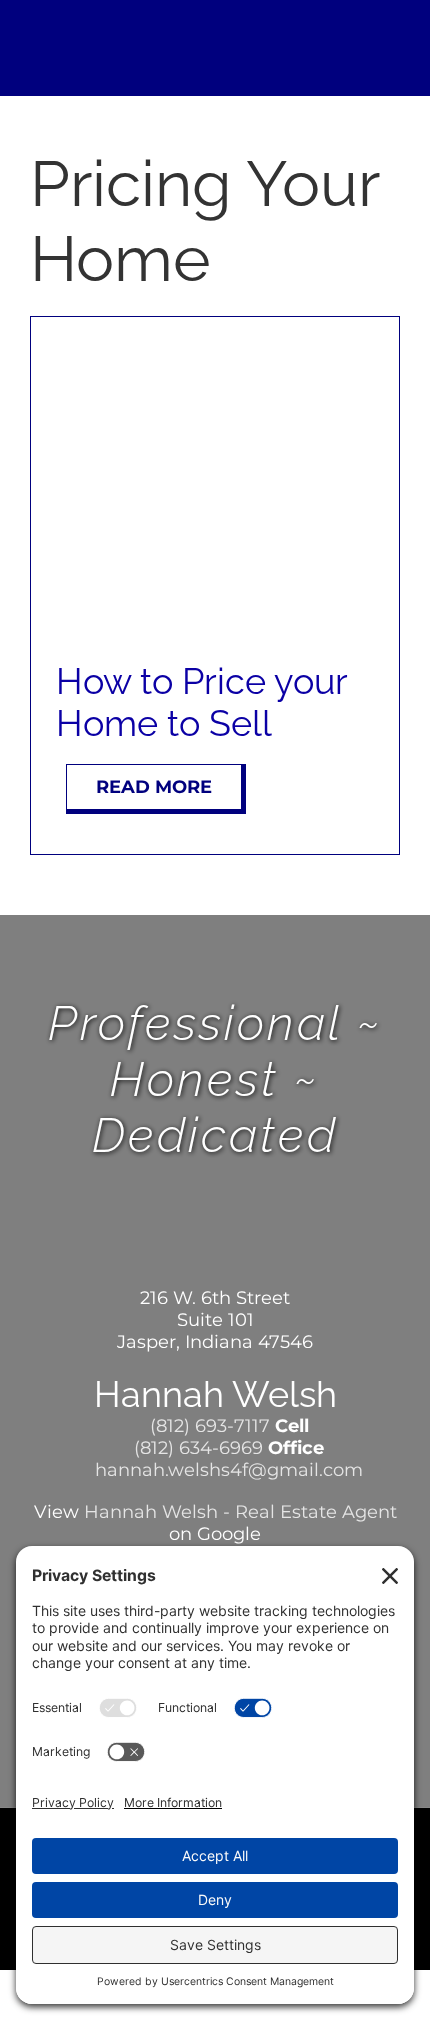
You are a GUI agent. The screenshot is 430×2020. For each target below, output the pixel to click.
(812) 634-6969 (196, 1448)
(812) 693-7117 (207, 1426)
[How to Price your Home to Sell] (215, 349)
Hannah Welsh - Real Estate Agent (240, 1512)
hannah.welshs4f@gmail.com (226, 1470)
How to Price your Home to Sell (201, 702)
